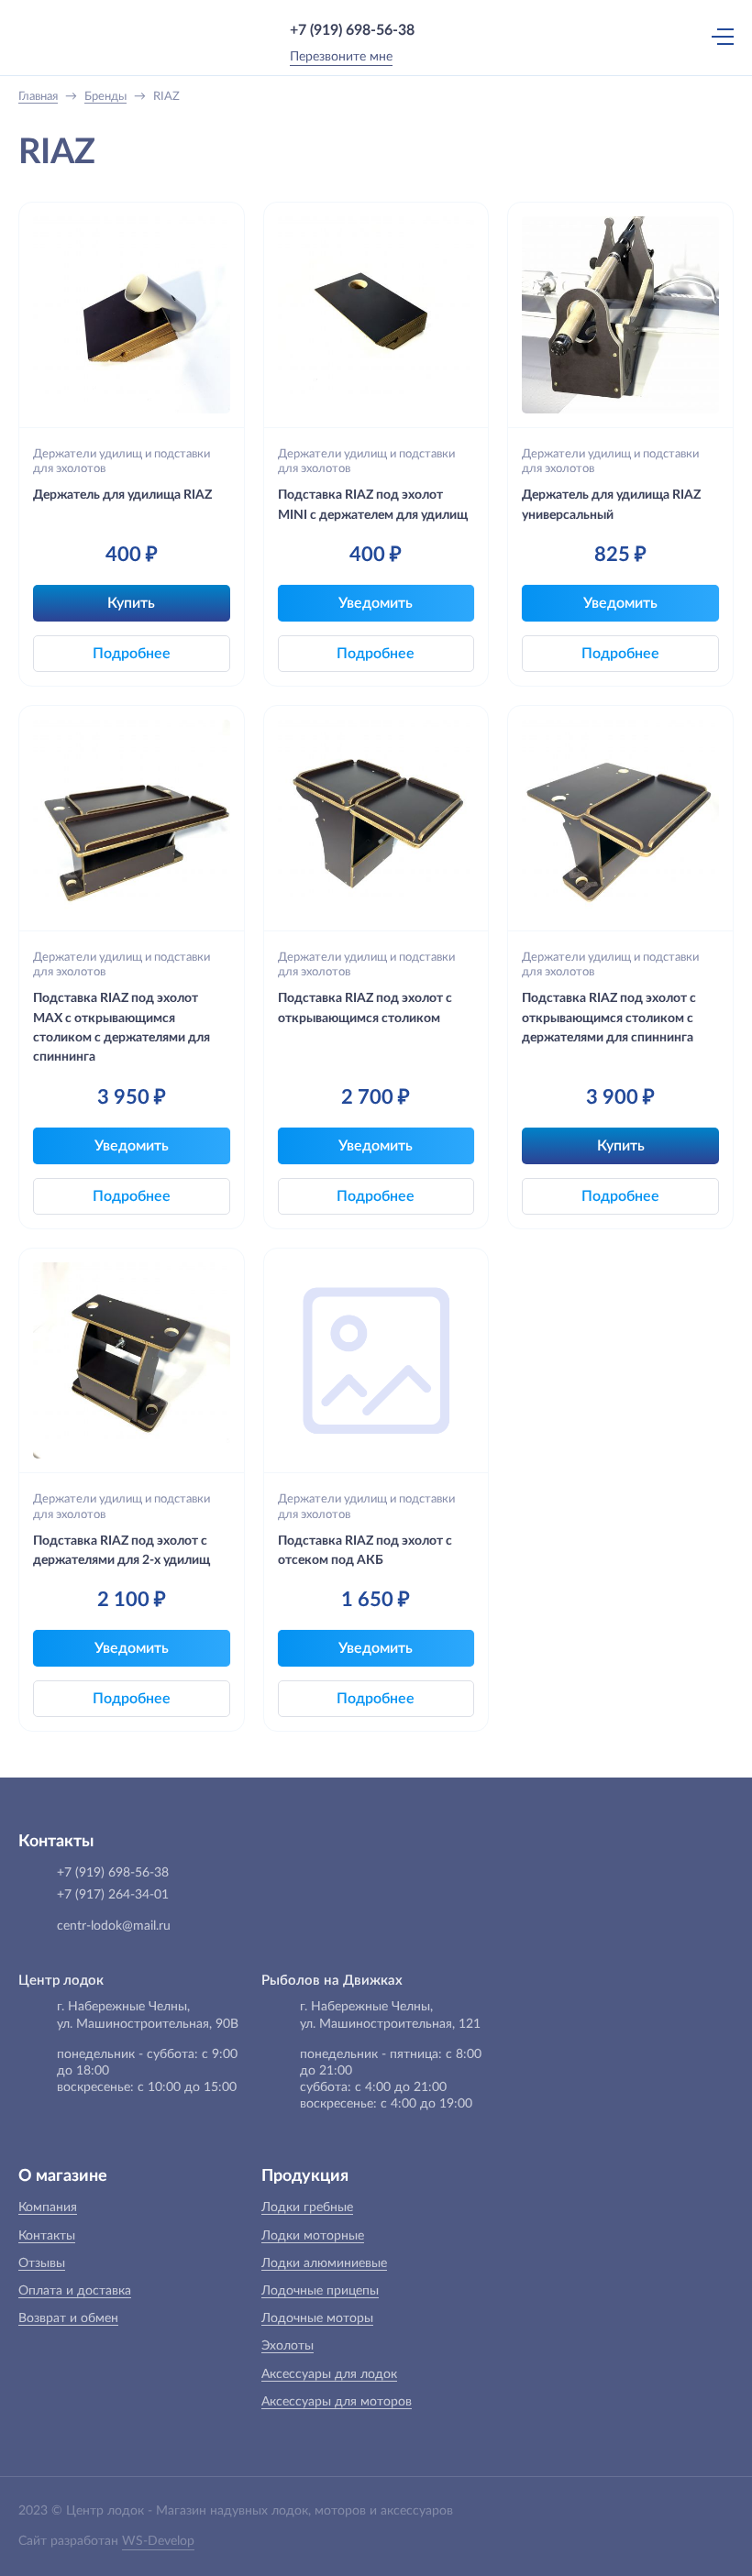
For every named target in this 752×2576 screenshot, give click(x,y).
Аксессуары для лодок (329, 2374)
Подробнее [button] (132, 654)
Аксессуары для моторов (337, 2402)
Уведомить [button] (376, 603)
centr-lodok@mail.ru (114, 1926)
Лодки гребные (307, 2207)
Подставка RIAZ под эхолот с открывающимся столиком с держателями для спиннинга (609, 1018)
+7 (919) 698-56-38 (352, 30)
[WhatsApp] (441, 30)
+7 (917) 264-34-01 (113, 1895)
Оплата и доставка (75, 2291)
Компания (48, 2207)
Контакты (47, 2236)
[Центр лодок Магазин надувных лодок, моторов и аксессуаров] (55, 37)
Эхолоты (288, 2346)
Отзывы (42, 2263)
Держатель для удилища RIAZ (122, 495)
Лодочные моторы (317, 2318)
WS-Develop (158, 2541)
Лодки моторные (313, 2236)
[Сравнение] (641, 36)
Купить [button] (131, 603)
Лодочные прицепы (320, 2291)
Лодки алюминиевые (324, 2263)
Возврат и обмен (68, 2318)
